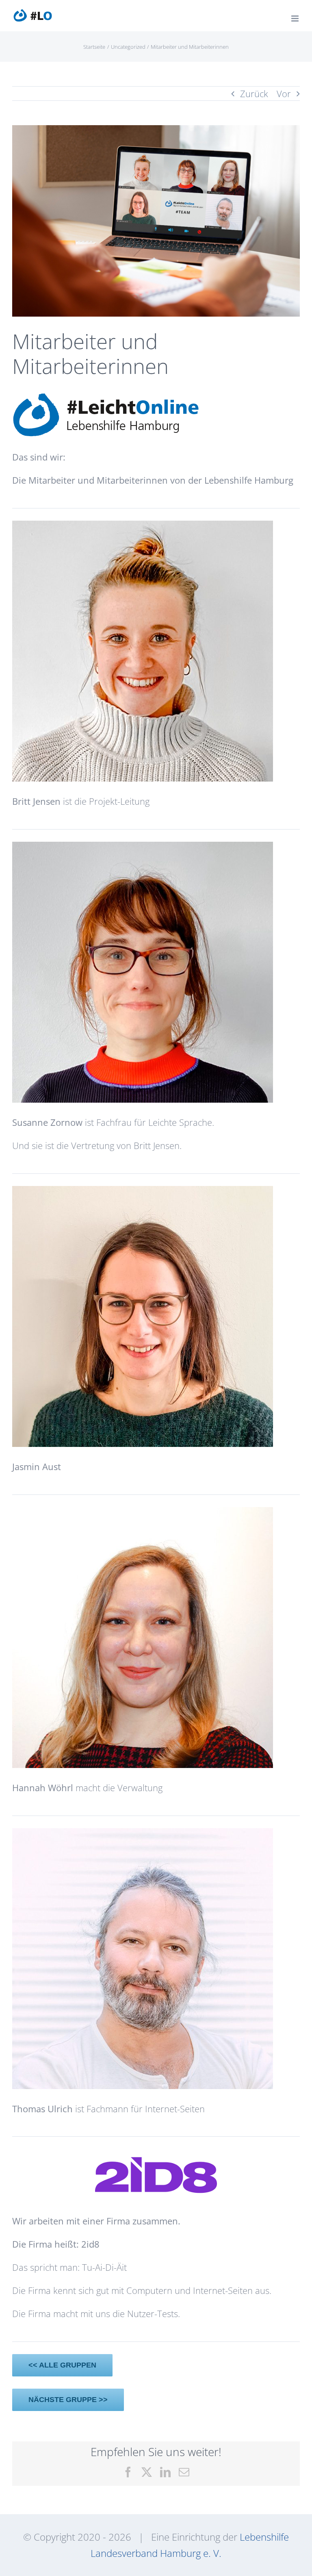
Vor (284, 93)
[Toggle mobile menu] (296, 18)
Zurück (254, 93)
